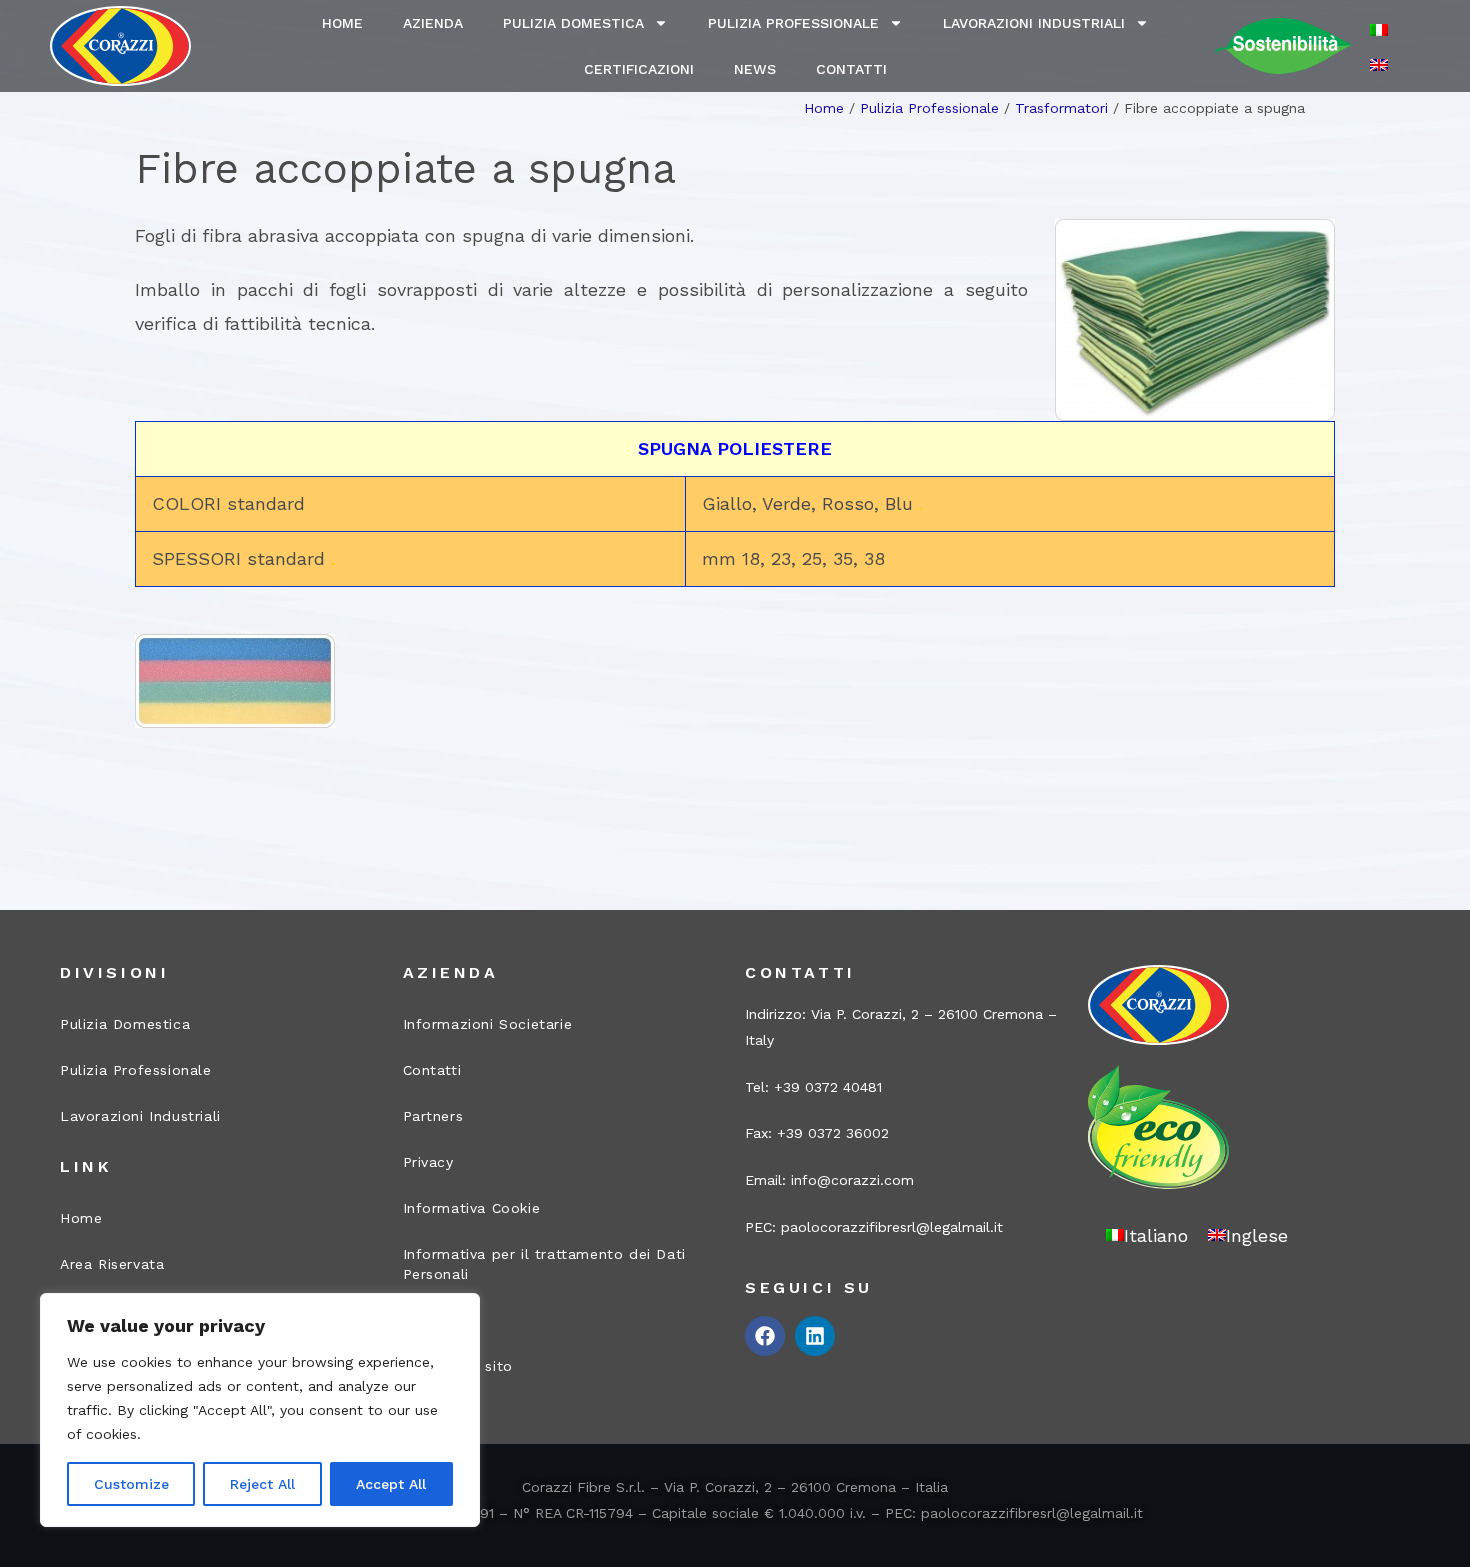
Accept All (391, 1484)
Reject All (262, 1484)
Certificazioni (639, 69)
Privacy (428, 1162)
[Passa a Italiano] (1379, 29)
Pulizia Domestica (573, 23)
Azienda (433, 23)
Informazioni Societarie (488, 1024)
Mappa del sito (458, 1366)
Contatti (851, 69)
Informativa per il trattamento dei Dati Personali (544, 1264)
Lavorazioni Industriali (1034, 23)
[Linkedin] (815, 1336)
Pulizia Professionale (793, 23)
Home (342, 23)
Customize (131, 1484)
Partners (433, 1116)
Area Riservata (112, 1264)
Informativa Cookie (472, 1208)
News (755, 69)
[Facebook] (765, 1336)
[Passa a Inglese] (1379, 63)
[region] (260, 1410)
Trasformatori (1061, 108)
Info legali (440, 1320)
